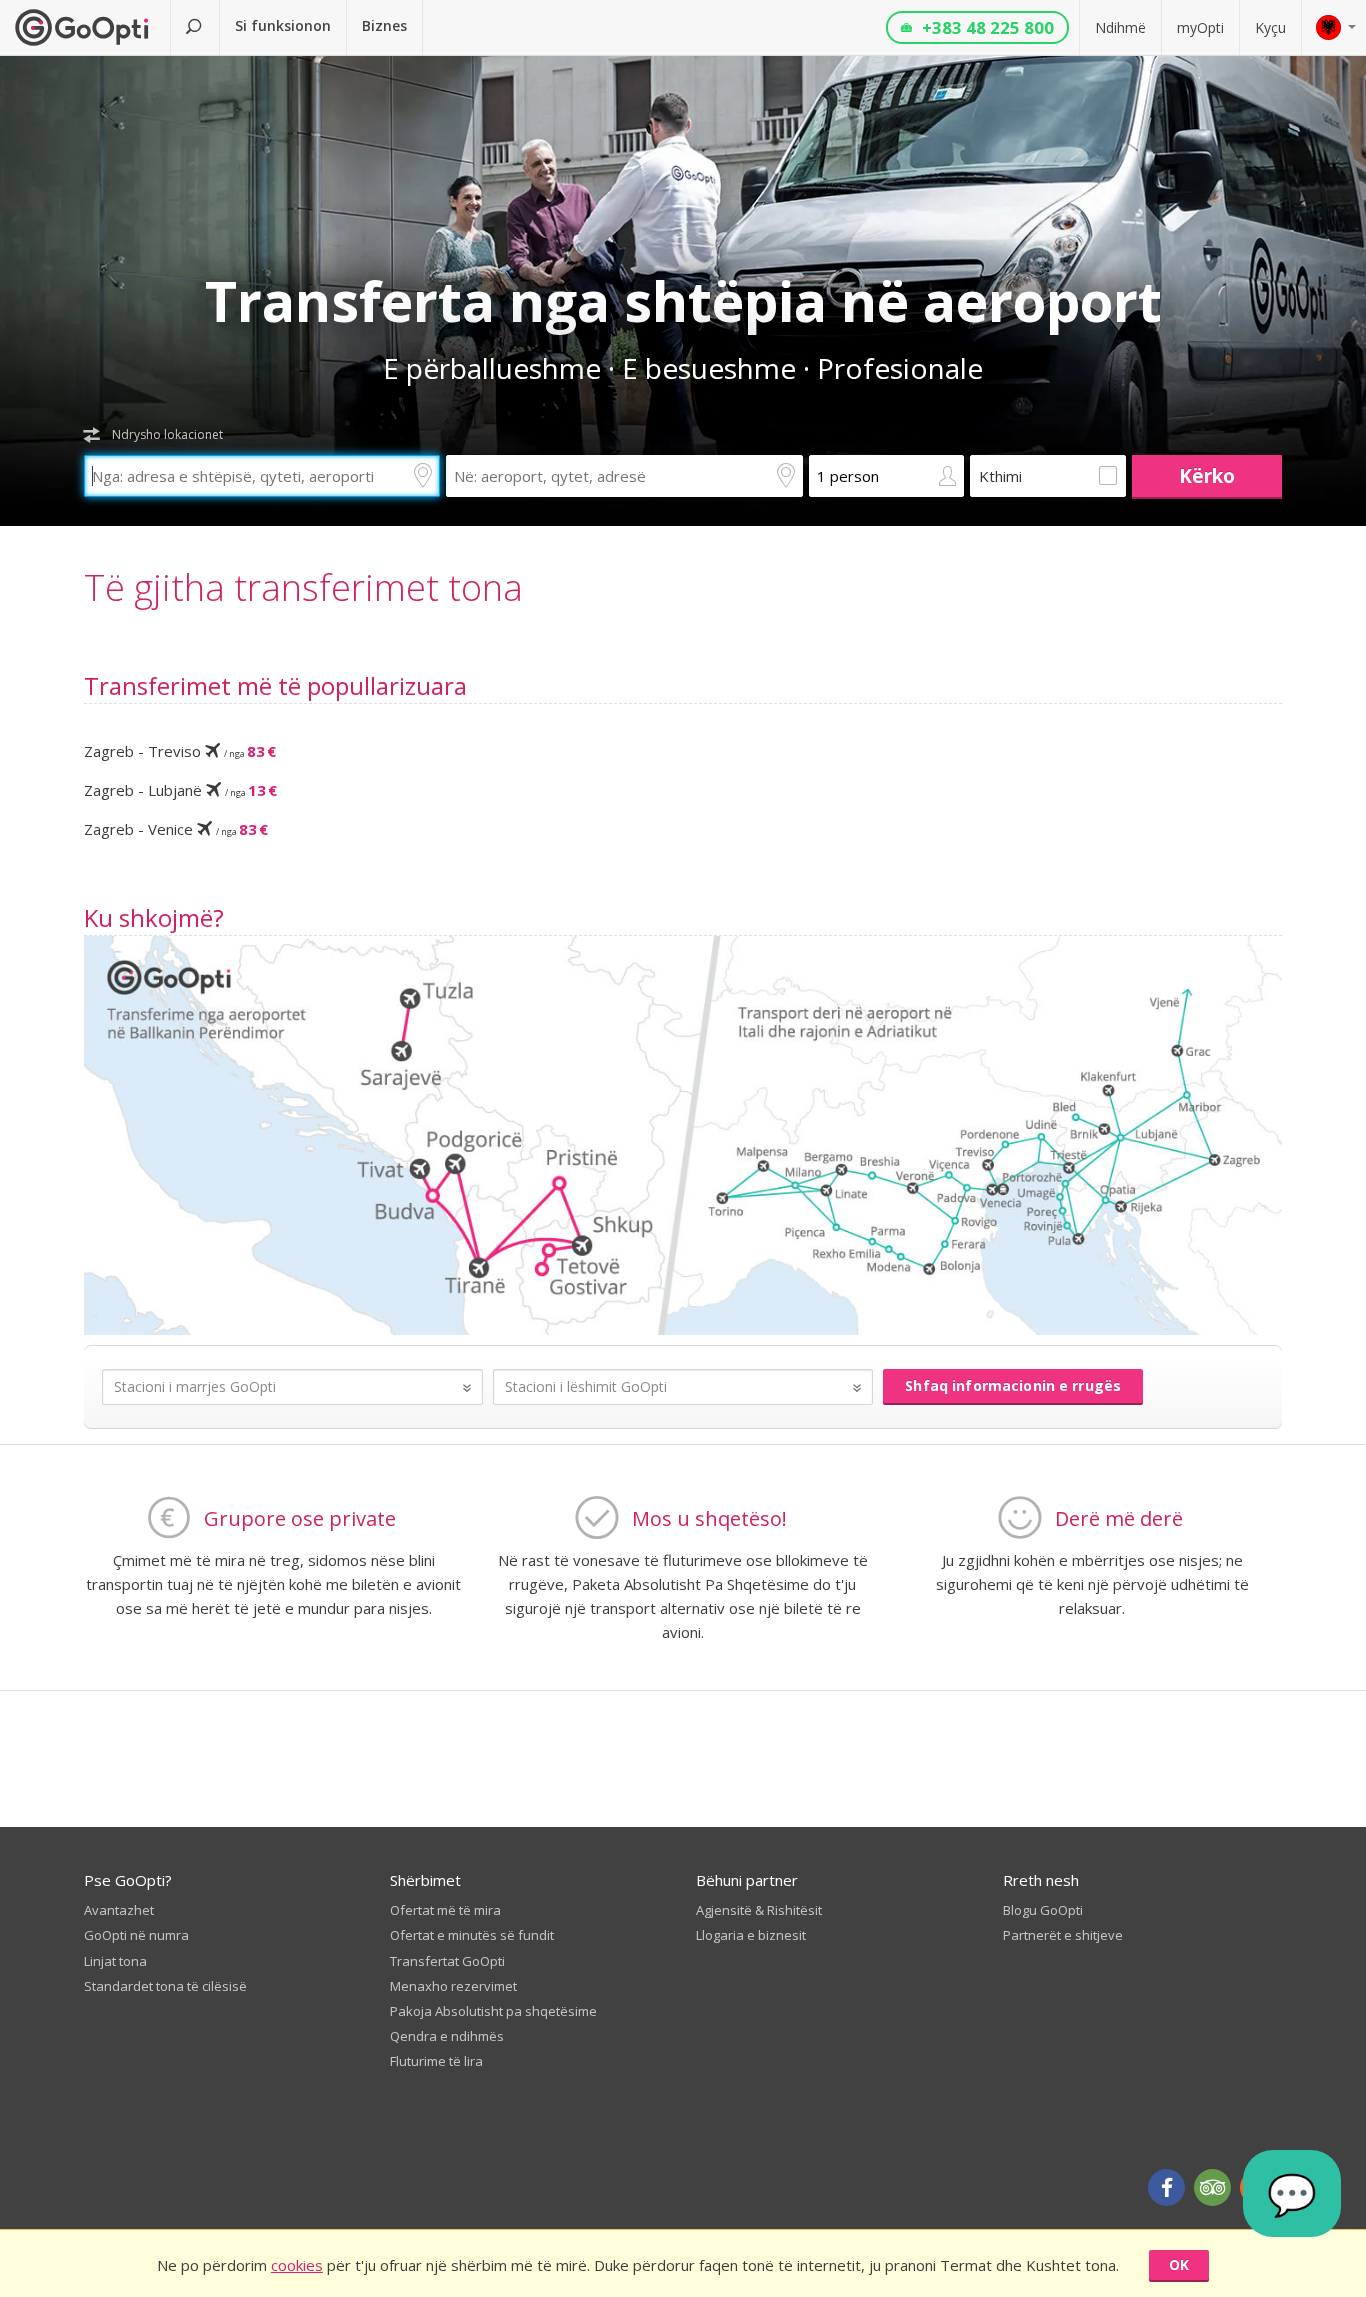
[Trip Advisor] (1212, 2187)
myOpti (1200, 27)
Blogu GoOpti (1043, 1910)
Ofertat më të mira (445, 1910)
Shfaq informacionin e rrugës (1013, 1385)
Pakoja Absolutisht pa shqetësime (493, 2011)
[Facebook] (1166, 2187)
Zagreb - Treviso (180, 751)
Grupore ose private (300, 1518)
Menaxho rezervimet (453, 1986)
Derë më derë (1119, 1518)
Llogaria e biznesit (751, 1935)
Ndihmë (1120, 27)
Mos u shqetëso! (709, 1518)
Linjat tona (115, 1961)
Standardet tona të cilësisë (165, 1986)
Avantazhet (119, 1910)
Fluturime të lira (436, 2061)
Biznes (384, 25)
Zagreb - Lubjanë (180, 790)
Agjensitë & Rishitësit (759, 1910)
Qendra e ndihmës (447, 2036)
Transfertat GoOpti (447, 1961)
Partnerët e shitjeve (1063, 1935)
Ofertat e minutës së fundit (472, 1935)
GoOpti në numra (136, 1935)
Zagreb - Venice (176, 829)
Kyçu (1270, 27)
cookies (297, 2265)
